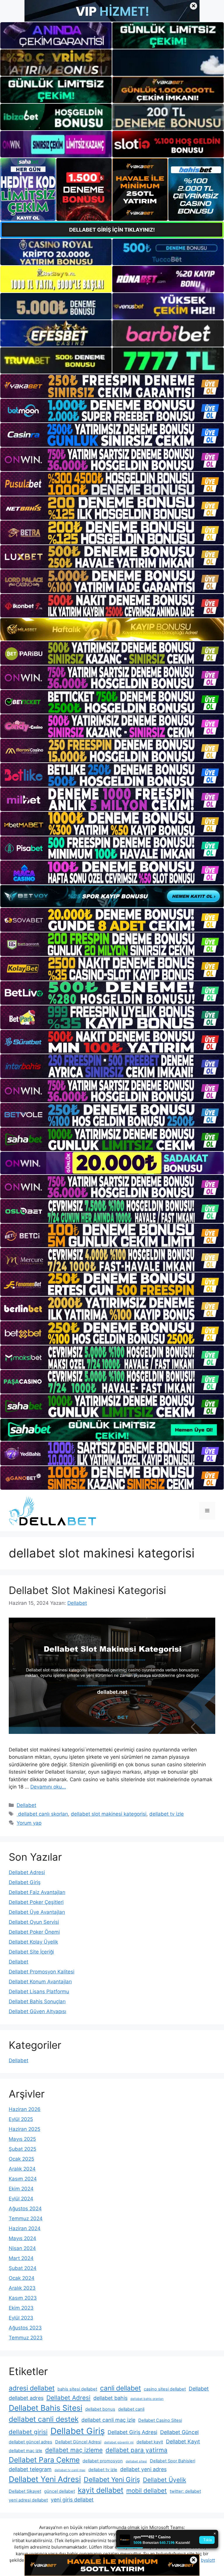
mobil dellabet (147, 2491)
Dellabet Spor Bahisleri (173, 2461)
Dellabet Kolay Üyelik (33, 1942)
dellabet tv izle (167, 1814)
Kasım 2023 (23, 2298)
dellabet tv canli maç (70, 2470)
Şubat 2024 (23, 2268)
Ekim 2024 (21, 2189)
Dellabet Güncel (179, 2432)
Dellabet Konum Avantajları (40, 1982)
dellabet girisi (28, 2432)
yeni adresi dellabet (28, 2500)
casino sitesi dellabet (165, 2389)
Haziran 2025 (24, 2129)
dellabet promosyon (103, 2461)
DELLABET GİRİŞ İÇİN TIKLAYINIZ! (112, 230)
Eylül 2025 (21, 2119)
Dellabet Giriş (25, 1882)
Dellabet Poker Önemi (34, 1932)
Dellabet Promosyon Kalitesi (42, 1972)
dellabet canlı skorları (42, 1814)
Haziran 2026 (25, 2109)
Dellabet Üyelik (164, 2480)
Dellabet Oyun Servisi (34, 1922)
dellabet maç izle (26, 2451)
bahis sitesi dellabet (77, 2389)
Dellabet (26, 1805)
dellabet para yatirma (136, 2450)
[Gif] (112, 629)
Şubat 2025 (22, 2149)
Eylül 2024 (21, 2199)
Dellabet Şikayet (25, 2491)
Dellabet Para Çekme (44, 2460)
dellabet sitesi (136, 2461)
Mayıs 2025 (22, 2139)
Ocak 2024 (22, 2278)
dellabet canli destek (44, 2419)
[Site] (112, 386)
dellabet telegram (30, 2469)
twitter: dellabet (185, 2491)
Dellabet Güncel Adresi (78, 2442)
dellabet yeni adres (143, 2469)
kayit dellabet (101, 2490)
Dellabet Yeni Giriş (112, 2480)
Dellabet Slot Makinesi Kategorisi (87, 1590)
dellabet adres (26, 2398)
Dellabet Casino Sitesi (160, 2420)
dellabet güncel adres (30, 2442)
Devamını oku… (48, 1787)
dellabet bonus (100, 2409)
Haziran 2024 (25, 2228)
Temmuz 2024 (26, 2218)
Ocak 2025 (21, 2159)
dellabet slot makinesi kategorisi (109, 1814)
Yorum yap (29, 1823)
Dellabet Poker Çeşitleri (36, 1902)
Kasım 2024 (23, 2179)
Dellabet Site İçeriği (31, 1952)
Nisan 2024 (22, 2248)
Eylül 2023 (21, 2318)
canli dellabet (120, 2388)
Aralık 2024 (22, 2169)
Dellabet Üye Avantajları (37, 1912)
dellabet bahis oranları (147, 2399)
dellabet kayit (150, 2442)
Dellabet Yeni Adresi (45, 2479)
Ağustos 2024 (25, 2209)
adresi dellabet (32, 2388)
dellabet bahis (110, 2398)
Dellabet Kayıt (183, 2441)
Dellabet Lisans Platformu (39, 1992)
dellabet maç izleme (74, 2450)
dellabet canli (131, 2409)
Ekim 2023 (21, 2308)
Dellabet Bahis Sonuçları (37, 2001)
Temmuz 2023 (26, 2338)
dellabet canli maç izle (108, 2420)
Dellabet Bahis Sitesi (45, 2408)
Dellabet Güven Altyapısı (37, 2011)
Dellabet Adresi (27, 1872)
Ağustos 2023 (25, 2328)
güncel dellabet (60, 2491)
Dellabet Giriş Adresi (132, 2432)
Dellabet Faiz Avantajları (37, 1892)
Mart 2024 (21, 2258)
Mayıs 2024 (22, 2238)
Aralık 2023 (22, 2288)
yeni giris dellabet (72, 2500)
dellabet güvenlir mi (119, 2442)
